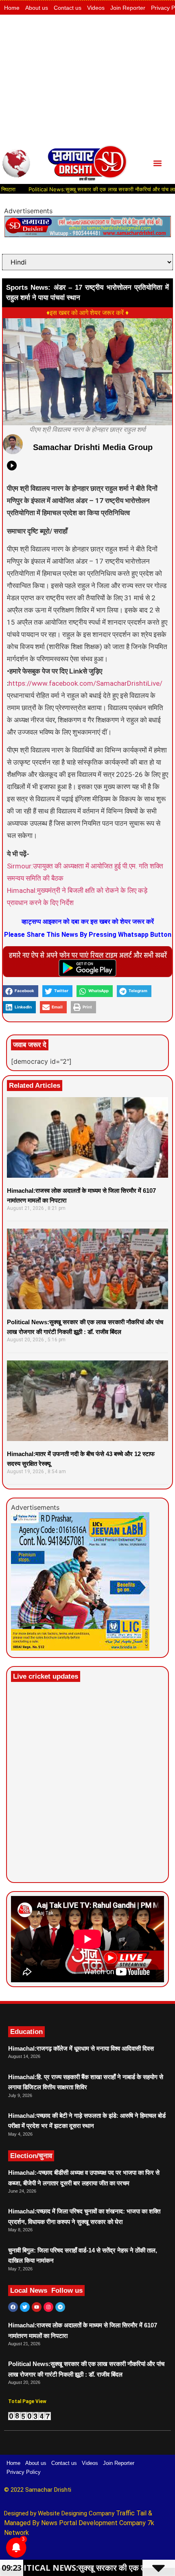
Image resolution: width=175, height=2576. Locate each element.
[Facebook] (13, 2307)
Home (12, 8)
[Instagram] (48, 2307)
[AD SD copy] (87, 235)
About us (37, 8)
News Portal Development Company (93, 2523)
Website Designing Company (77, 2513)
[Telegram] (60, 2307)
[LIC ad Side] (80, 1648)
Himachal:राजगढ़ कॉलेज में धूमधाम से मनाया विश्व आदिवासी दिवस (81, 2048)
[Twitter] (25, 2307)
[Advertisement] (87, 79)
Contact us (68, 8)
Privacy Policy (24, 2472)
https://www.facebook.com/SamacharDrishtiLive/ (85, 683)
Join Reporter (128, 8)
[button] (158, 163)
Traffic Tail (131, 2513)
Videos (96, 8)
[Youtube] (37, 2307)
